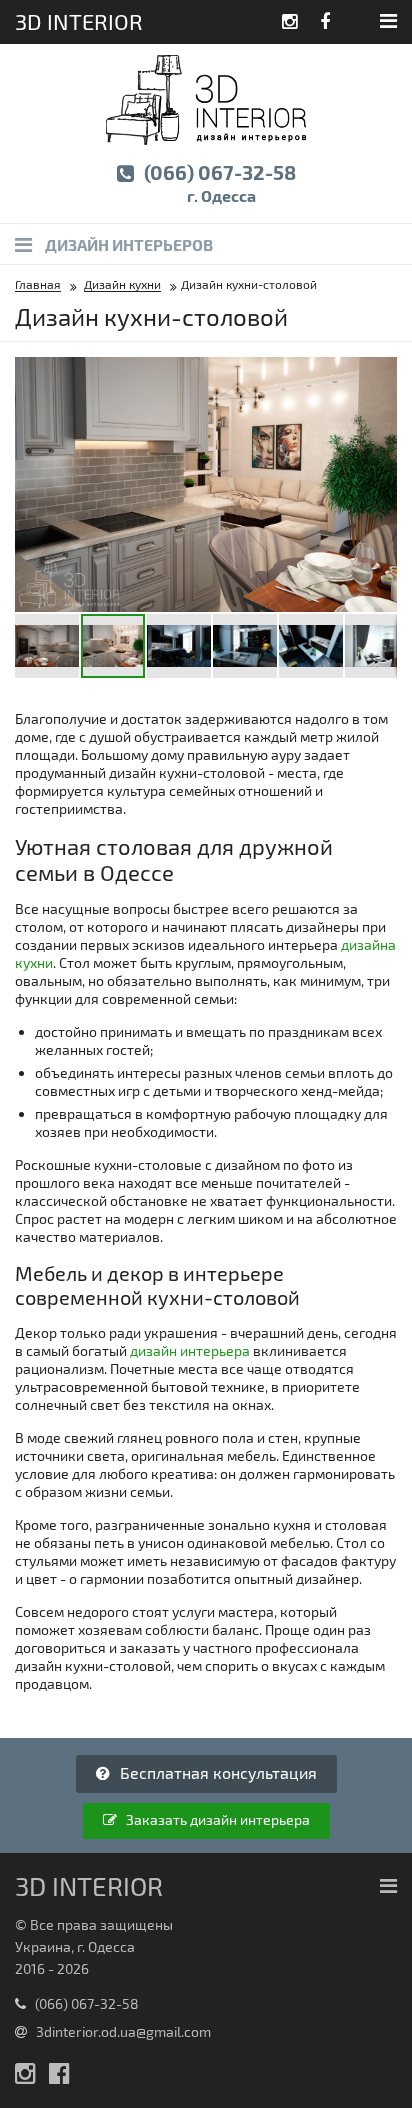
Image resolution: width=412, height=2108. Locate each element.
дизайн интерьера (190, 1350)
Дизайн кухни (122, 284)
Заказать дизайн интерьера (216, 1819)
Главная (38, 284)
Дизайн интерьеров (127, 244)
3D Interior (79, 21)
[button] (379, 375)
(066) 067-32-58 (218, 182)
